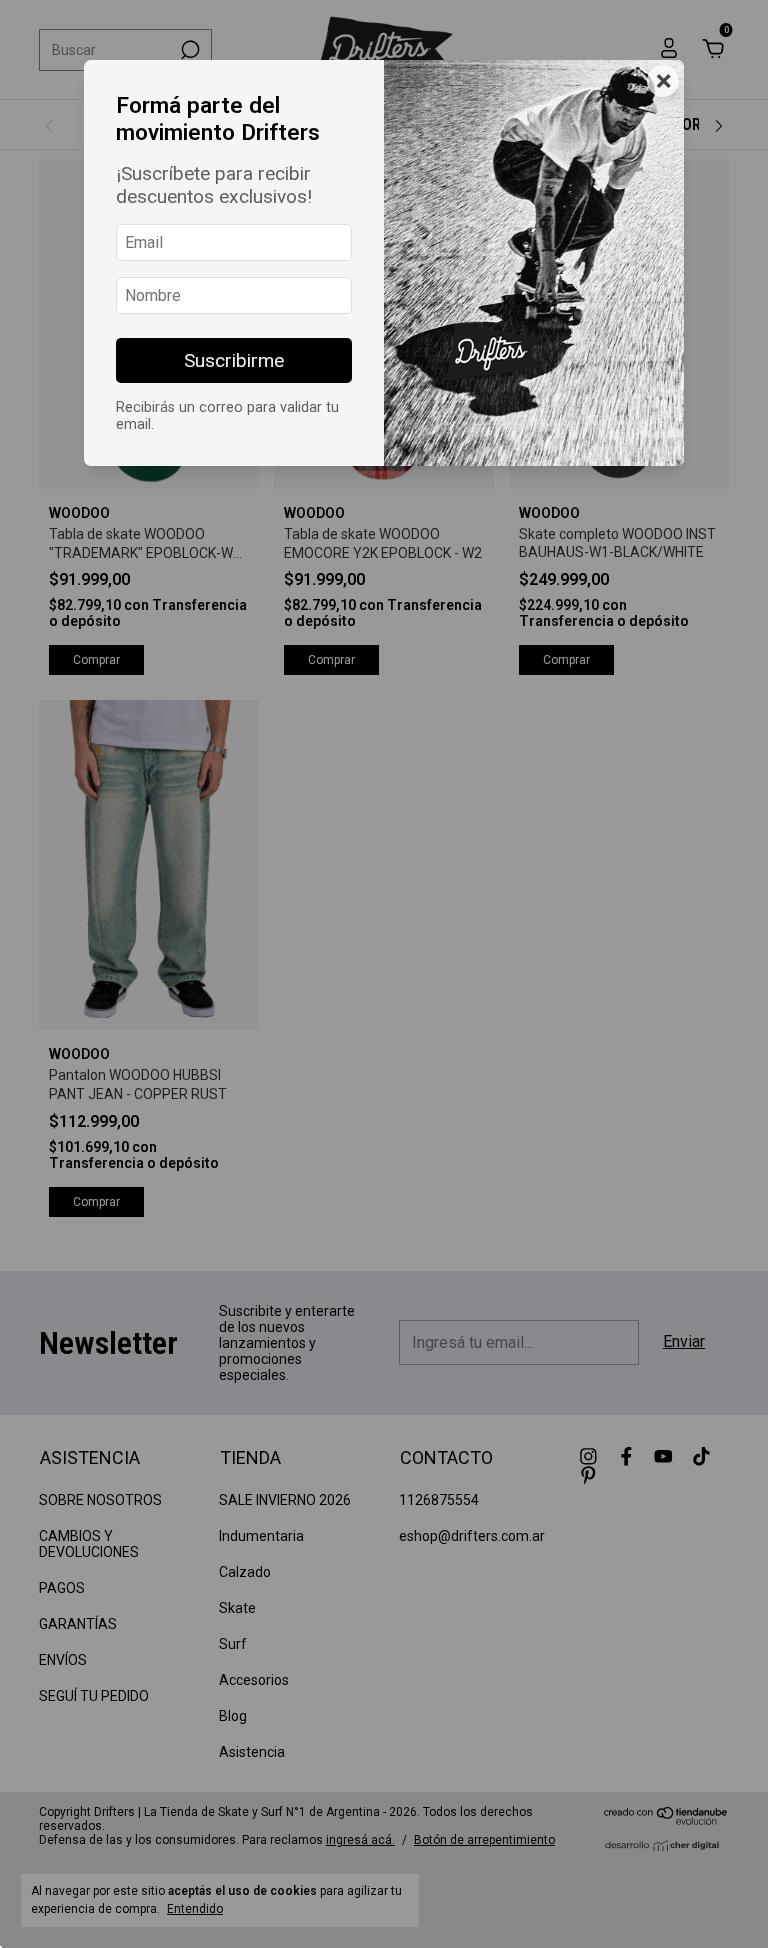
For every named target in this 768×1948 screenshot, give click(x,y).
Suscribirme (234, 360)
